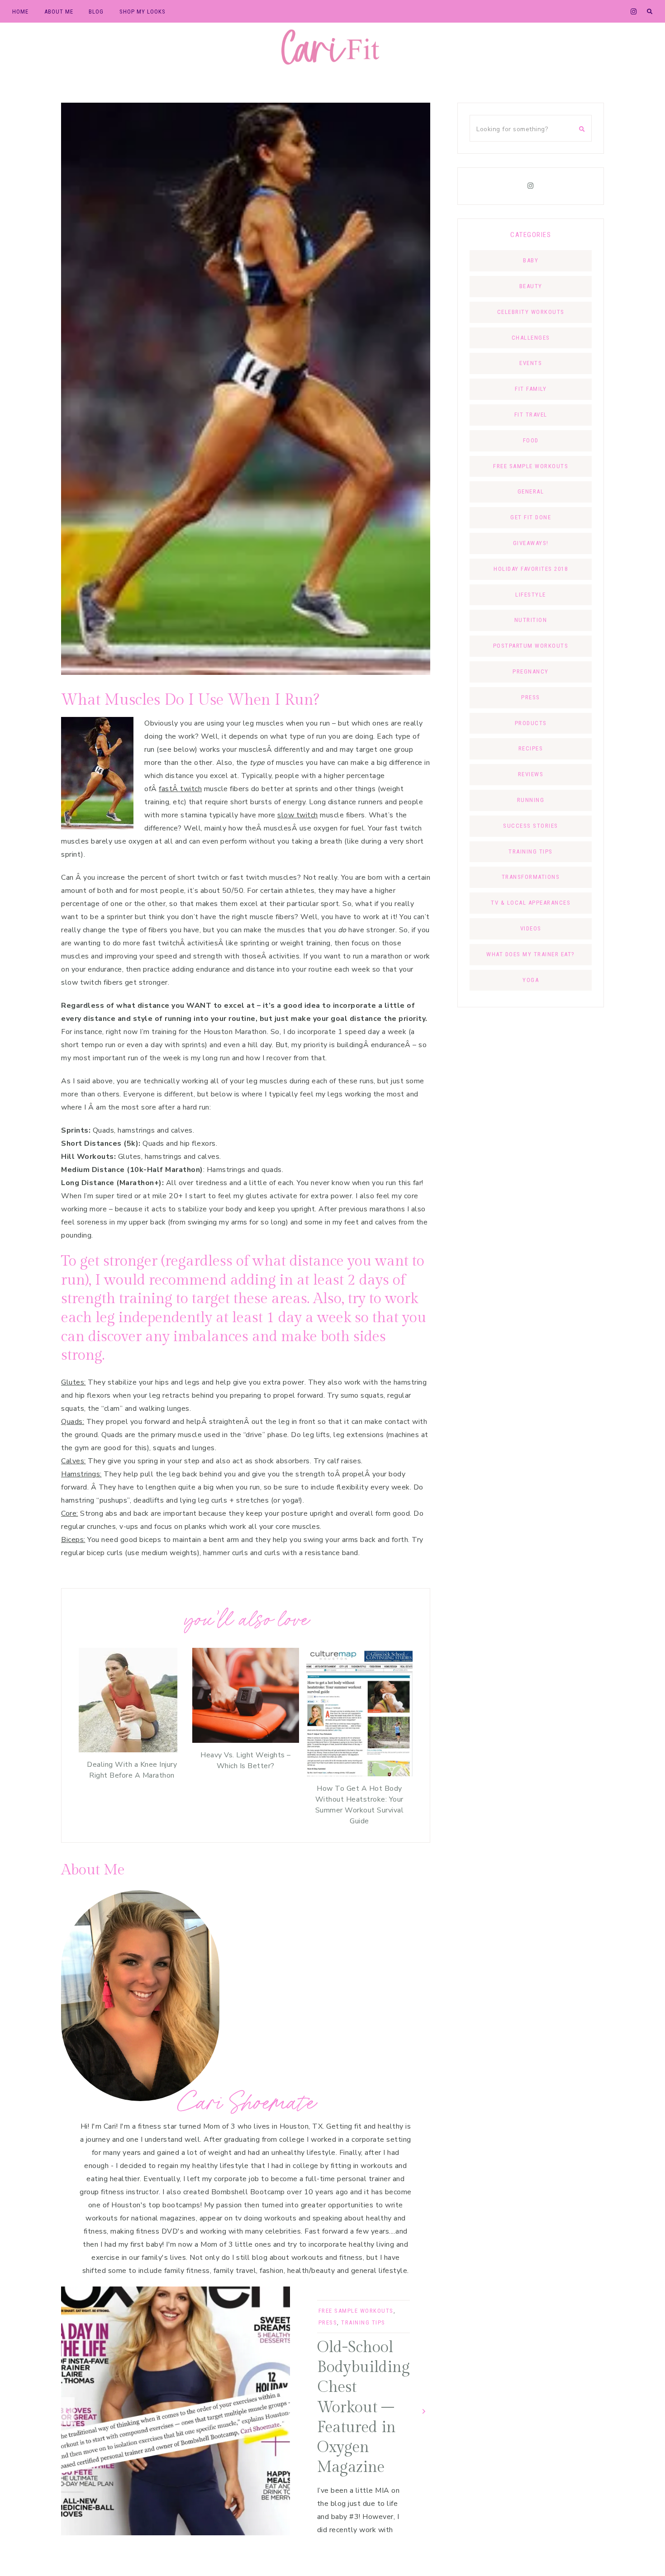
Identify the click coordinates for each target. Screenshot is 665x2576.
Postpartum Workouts (531, 646)
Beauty (531, 286)
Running (531, 800)
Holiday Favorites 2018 (531, 569)
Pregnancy (531, 671)
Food (531, 440)
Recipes (531, 748)
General (531, 491)
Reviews (531, 774)
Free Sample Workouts (356, 2311)
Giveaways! (531, 543)
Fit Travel (531, 415)
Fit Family (531, 389)
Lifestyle (531, 595)
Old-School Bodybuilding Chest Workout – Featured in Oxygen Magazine (363, 2408)
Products (531, 723)
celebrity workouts (531, 312)
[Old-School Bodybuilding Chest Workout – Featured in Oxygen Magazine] (176, 2411)
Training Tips (363, 2322)
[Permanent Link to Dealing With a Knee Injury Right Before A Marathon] (128, 1750)
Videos (531, 928)
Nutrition (531, 620)
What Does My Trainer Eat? (531, 954)
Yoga (531, 980)
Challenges (531, 338)
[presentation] (68, 2411)
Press (328, 2322)
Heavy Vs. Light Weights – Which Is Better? (246, 1760)
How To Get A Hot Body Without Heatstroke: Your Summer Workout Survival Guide (360, 1805)
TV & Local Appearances (531, 903)
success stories (531, 826)
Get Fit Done (531, 517)
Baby (531, 260)
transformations (531, 877)
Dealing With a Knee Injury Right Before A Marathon (132, 1770)
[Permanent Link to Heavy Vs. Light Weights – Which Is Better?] (245, 1741)
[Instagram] (531, 186)
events (531, 363)
